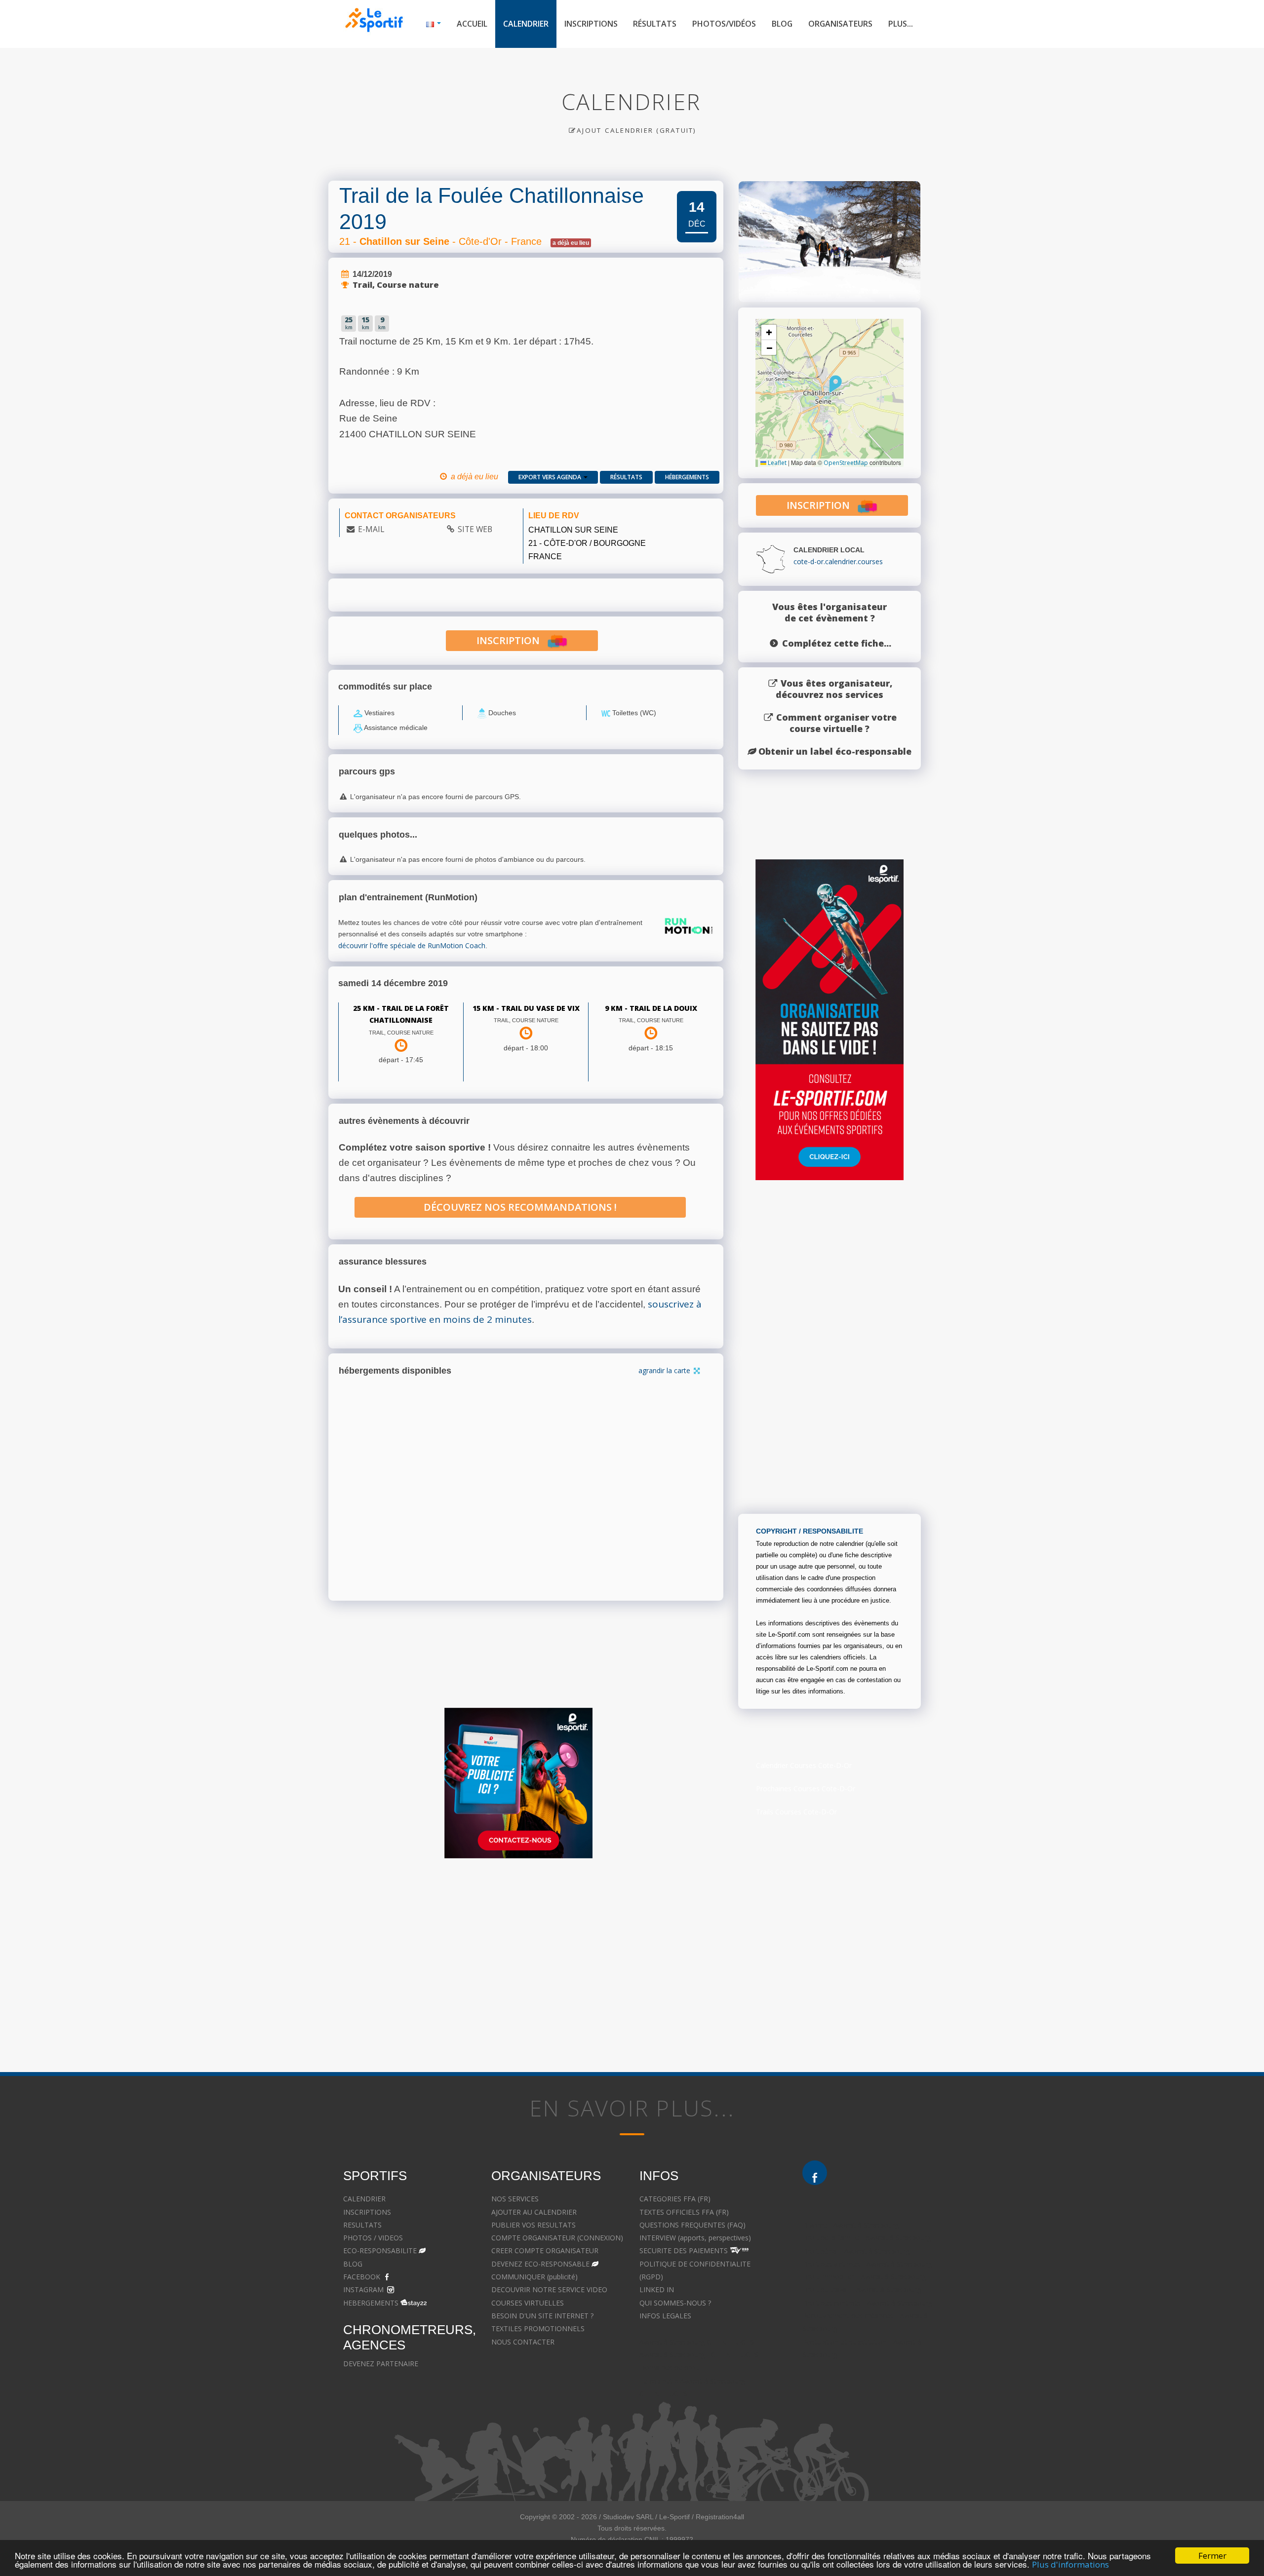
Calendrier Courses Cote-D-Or (804, 1765)
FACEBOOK (362, 2277)
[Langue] (434, 24)
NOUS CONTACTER (523, 2342)
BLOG (353, 2264)
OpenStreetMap (846, 463)
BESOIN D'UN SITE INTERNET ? (542, 2316)
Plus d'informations (1070, 2564)
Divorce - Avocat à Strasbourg (850, 2225)
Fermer (1212, 2556)
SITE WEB (475, 529)
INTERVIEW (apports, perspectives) (695, 2238)
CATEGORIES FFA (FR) (675, 2199)
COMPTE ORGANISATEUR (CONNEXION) (557, 2238)
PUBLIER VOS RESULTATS (533, 2225)
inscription (512, 640)
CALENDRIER (364, 2199)
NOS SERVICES (515, 2199)
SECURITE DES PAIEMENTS (684, 2250)
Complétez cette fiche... (837, 643)
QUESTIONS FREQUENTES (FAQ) (692, 2225)
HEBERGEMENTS (371, 2303)
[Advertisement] (518, 1961)
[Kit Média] (518, 1783)
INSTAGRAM (363, 2289)
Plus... (901, 24)
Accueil (472, 24)
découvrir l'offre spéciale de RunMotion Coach (412, 945)
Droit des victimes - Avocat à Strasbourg (867, 2264)
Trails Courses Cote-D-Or (796, 1812)
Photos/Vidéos (724, 24)
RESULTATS (362, 2225)
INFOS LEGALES (665, 2316)
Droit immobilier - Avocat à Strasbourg (864, 2277)
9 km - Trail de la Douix (651, 1008)
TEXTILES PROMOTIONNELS (538, 2328)
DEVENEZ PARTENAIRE (381, 2364)
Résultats (655, 24)
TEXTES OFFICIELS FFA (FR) (684, 2212)
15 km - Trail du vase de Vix (526, 1008)
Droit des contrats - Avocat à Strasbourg (867, 2303)
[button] (836, 384)
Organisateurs (840, 24)
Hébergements (687, 477)
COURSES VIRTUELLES (528, 2303)
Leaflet (776, 463)
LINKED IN (657, 2289)
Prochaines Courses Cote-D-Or (806, 1788)
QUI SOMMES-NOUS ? (675, 2303)
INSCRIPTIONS (367, 2212)
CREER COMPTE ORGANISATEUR (545, 2250)
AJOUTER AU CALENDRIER (534, 2212)
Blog (782, 24)
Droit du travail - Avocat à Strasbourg (862, 2289)
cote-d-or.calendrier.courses (838, 561)
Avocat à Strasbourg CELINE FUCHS (697, 2342)
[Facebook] (815, 2173)
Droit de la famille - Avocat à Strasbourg (867, 2238)
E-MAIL (371, 529)
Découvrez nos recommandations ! (520, 1207)
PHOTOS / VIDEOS (373, 2238)
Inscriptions (591, 24)
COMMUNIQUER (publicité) (534, 2277)
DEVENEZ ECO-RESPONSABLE (540, 2264)
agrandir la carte (665, 1370)
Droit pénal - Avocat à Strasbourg (856, 2251)
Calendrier (526, 24)
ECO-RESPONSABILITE (380, 2250)
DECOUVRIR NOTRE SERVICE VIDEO (549, 2289)
